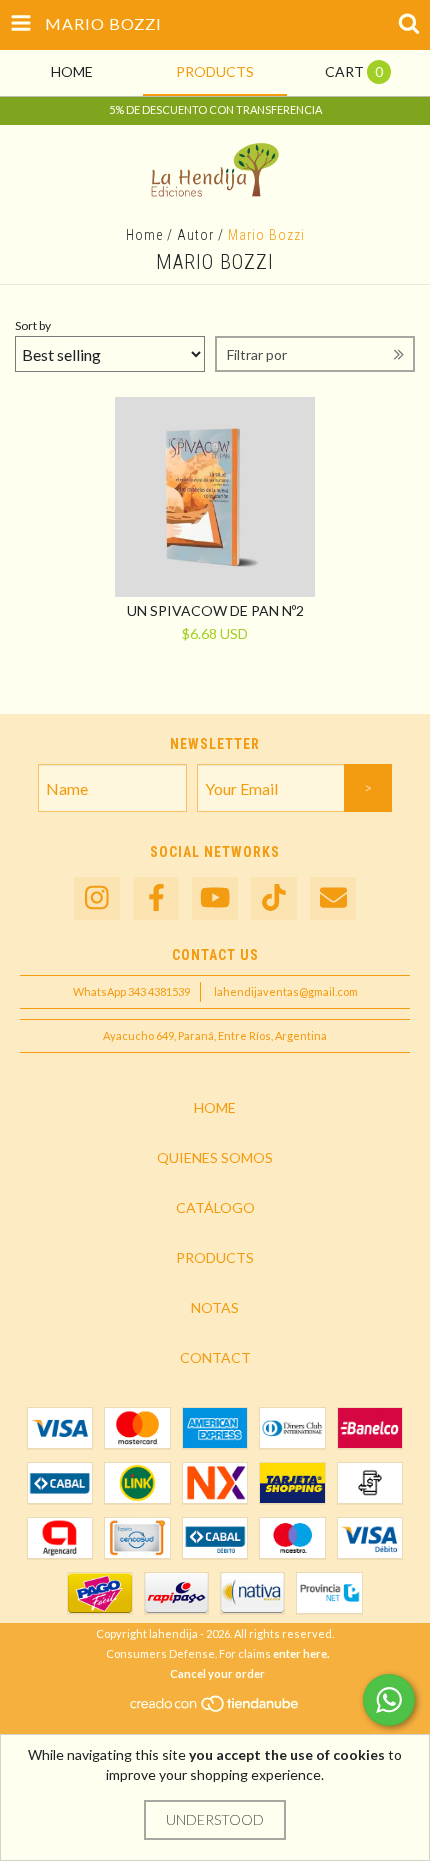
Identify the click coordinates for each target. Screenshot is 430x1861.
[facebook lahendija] (156, 898)
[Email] (333, 898)
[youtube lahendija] (215, 898)
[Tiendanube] (215, 1708)
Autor (195, 235)
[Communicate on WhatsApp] (389, 1700)
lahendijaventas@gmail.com (286, 991)
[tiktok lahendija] (274, 898)
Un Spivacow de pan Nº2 (215, 610)
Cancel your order (217, 1673)
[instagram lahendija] (97, 898)
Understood (215, 1819)
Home (144, 235)
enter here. (301, 1653)
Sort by (33, 325)
